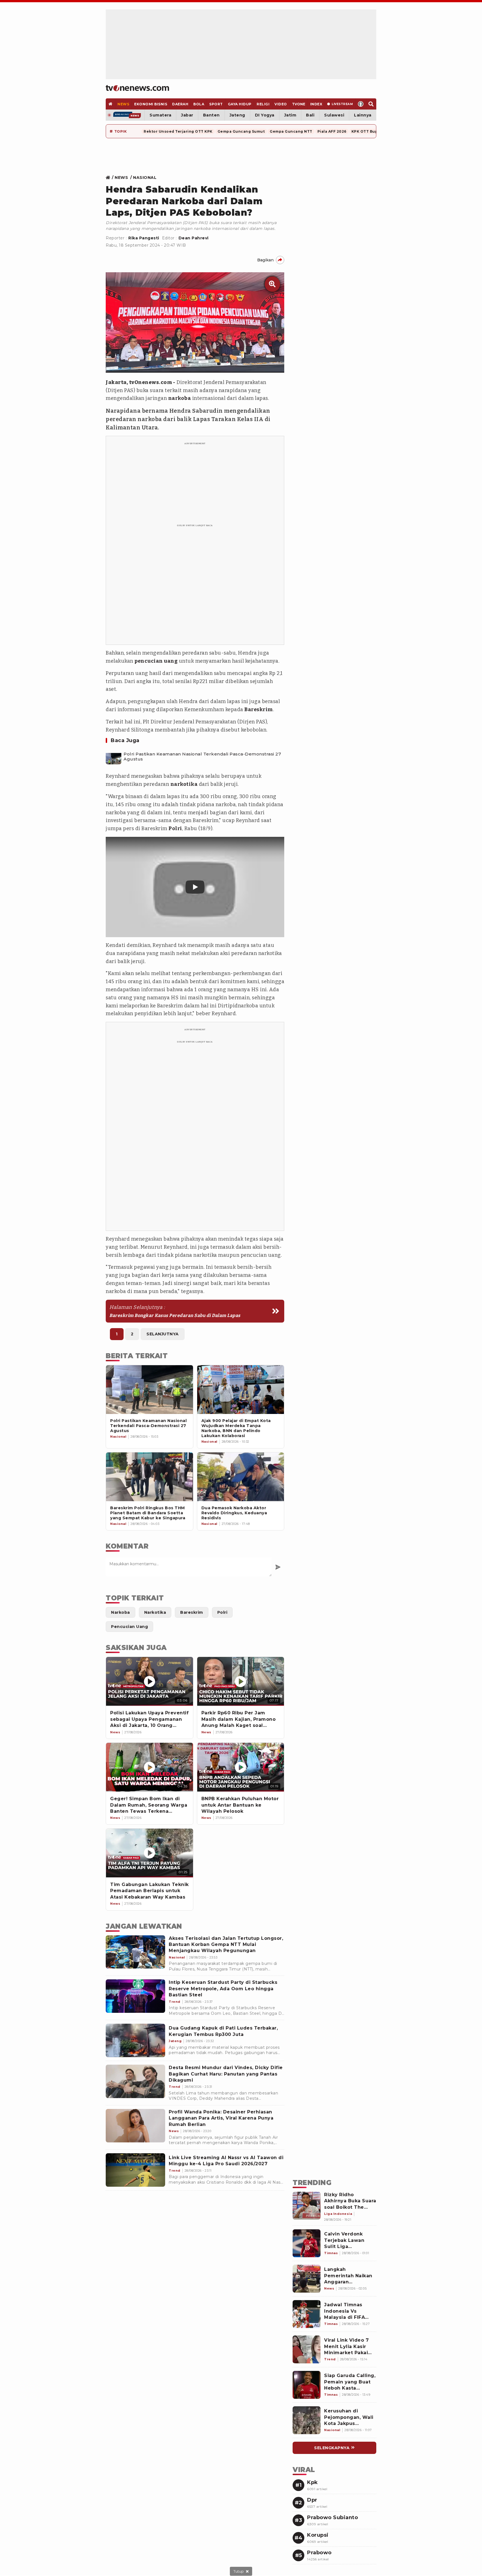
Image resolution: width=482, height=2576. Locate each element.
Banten (211, 115)
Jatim (290, 115)
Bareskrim (259, 709)
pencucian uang (156, 661)
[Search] (371, 104)
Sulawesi (334, 115)
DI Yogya (265, 115)
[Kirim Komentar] (278, 1567)
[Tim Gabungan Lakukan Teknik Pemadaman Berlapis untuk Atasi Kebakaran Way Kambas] (150, 1853)
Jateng (237, 115)
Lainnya (363, 115)
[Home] (137, 88)
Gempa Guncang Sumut (241, 131)
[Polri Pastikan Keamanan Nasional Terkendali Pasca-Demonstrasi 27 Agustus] (114, 757)
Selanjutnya (163, 1334)
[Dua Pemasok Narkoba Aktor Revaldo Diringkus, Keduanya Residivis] (241, 1477)
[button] (195, 887)
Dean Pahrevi (194, 238)
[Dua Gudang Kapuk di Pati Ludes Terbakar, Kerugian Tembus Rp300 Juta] (135, 2040)
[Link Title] (109, 178)
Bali (310, 115)
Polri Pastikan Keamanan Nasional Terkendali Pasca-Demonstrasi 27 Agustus (202, 757)
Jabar (187, 115)
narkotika (184, 784)
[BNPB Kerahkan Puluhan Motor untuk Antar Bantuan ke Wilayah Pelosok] (241, 1767)
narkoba (180, 398)
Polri (175, 828)
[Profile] (361, 104)
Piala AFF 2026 (332, 131)
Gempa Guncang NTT (291, 131)
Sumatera (160, 115)
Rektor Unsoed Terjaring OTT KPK (178, 131)
